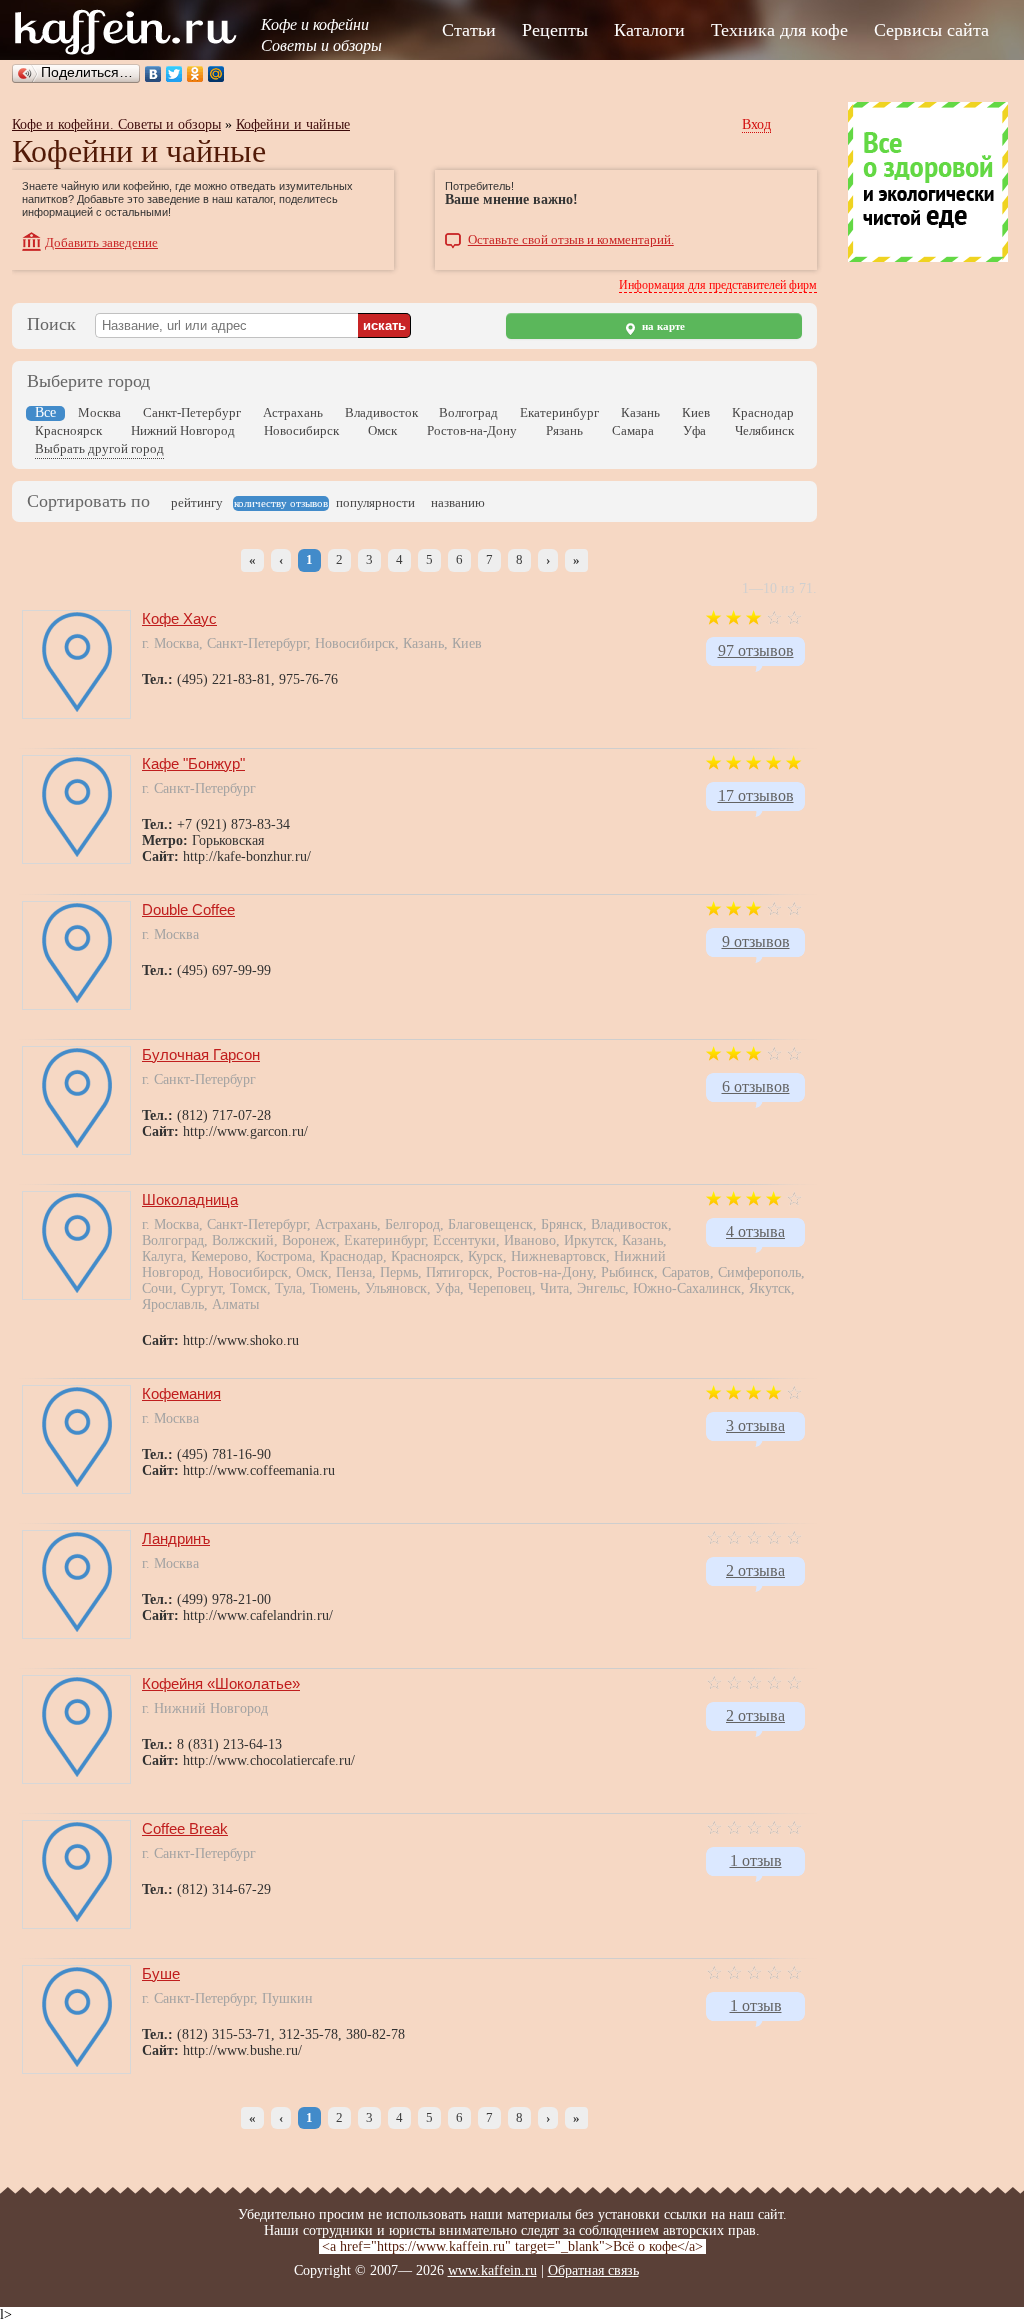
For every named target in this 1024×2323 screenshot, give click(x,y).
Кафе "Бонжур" (193, 763)
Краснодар (763, 412)
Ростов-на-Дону (472, 430)
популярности (375, 502)
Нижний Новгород (183, 430)
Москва (99, 412)
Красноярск (68, 430)
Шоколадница (190, 1199)
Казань (640, 412)
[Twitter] (174, 74)
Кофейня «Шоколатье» (221, 1683)
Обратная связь (593, 2270)
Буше (161, 1973)
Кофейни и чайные (293, 124)
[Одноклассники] (195, 74)
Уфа (694, 430)
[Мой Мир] (216, 74)
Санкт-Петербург (192, 412)
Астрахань (293, 412)
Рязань (564, 430)
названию (458, 502)
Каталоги (649, 30)
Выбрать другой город (99, 448)
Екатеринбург (559, 412)
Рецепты (555, 30)
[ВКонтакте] (153, 74)
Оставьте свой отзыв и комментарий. (571, 240)
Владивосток (381, 412)
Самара (633, 430)
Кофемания (181, 1393)
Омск (382, 430)
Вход (756, 124)
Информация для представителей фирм (718, 285)
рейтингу (197, 502)
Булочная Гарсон (201, 1054)
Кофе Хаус (179, 618)
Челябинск (764, 430)
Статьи (469, 30)
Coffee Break (185, 1828)
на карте (662, 326)
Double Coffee (188, 909)
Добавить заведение (101, 242)
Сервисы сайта (931, 30)
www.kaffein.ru (492, 2270)
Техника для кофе (779, 30)
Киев (696, 412)
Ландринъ (176, 1538)
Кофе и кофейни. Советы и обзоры (116, 124)
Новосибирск (301, 430)
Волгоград (468, 412)
